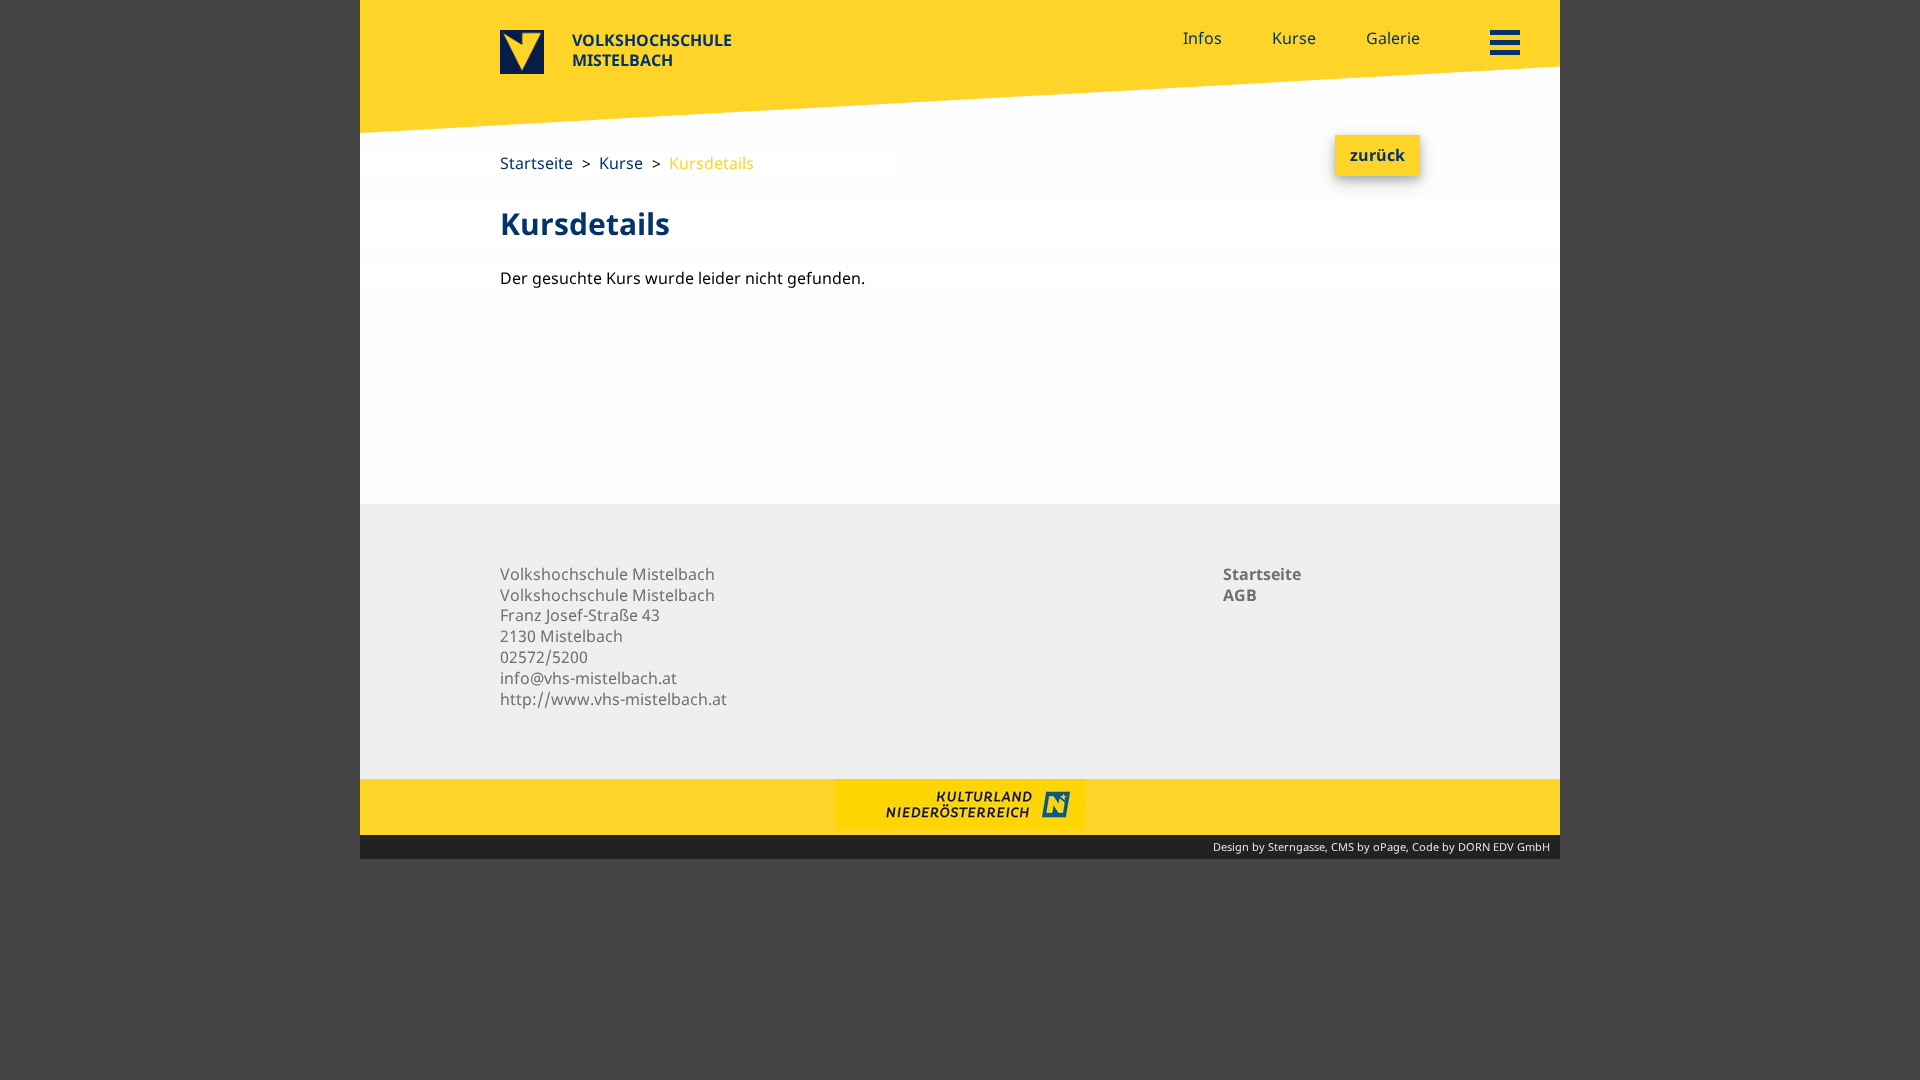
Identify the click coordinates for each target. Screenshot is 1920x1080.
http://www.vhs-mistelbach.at (613, 699)
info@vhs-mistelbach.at (588, 678)
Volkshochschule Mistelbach (652, 50)
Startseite (536, 163)
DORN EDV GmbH (1504, 846)
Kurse (1294, 38)
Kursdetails (711, 163)
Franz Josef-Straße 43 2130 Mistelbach (580, 625)
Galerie (1393, 38)
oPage (1389, 846)
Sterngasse (1296, 846)
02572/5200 (544, 657)
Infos (1202, 38)
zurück (1377, 155)
